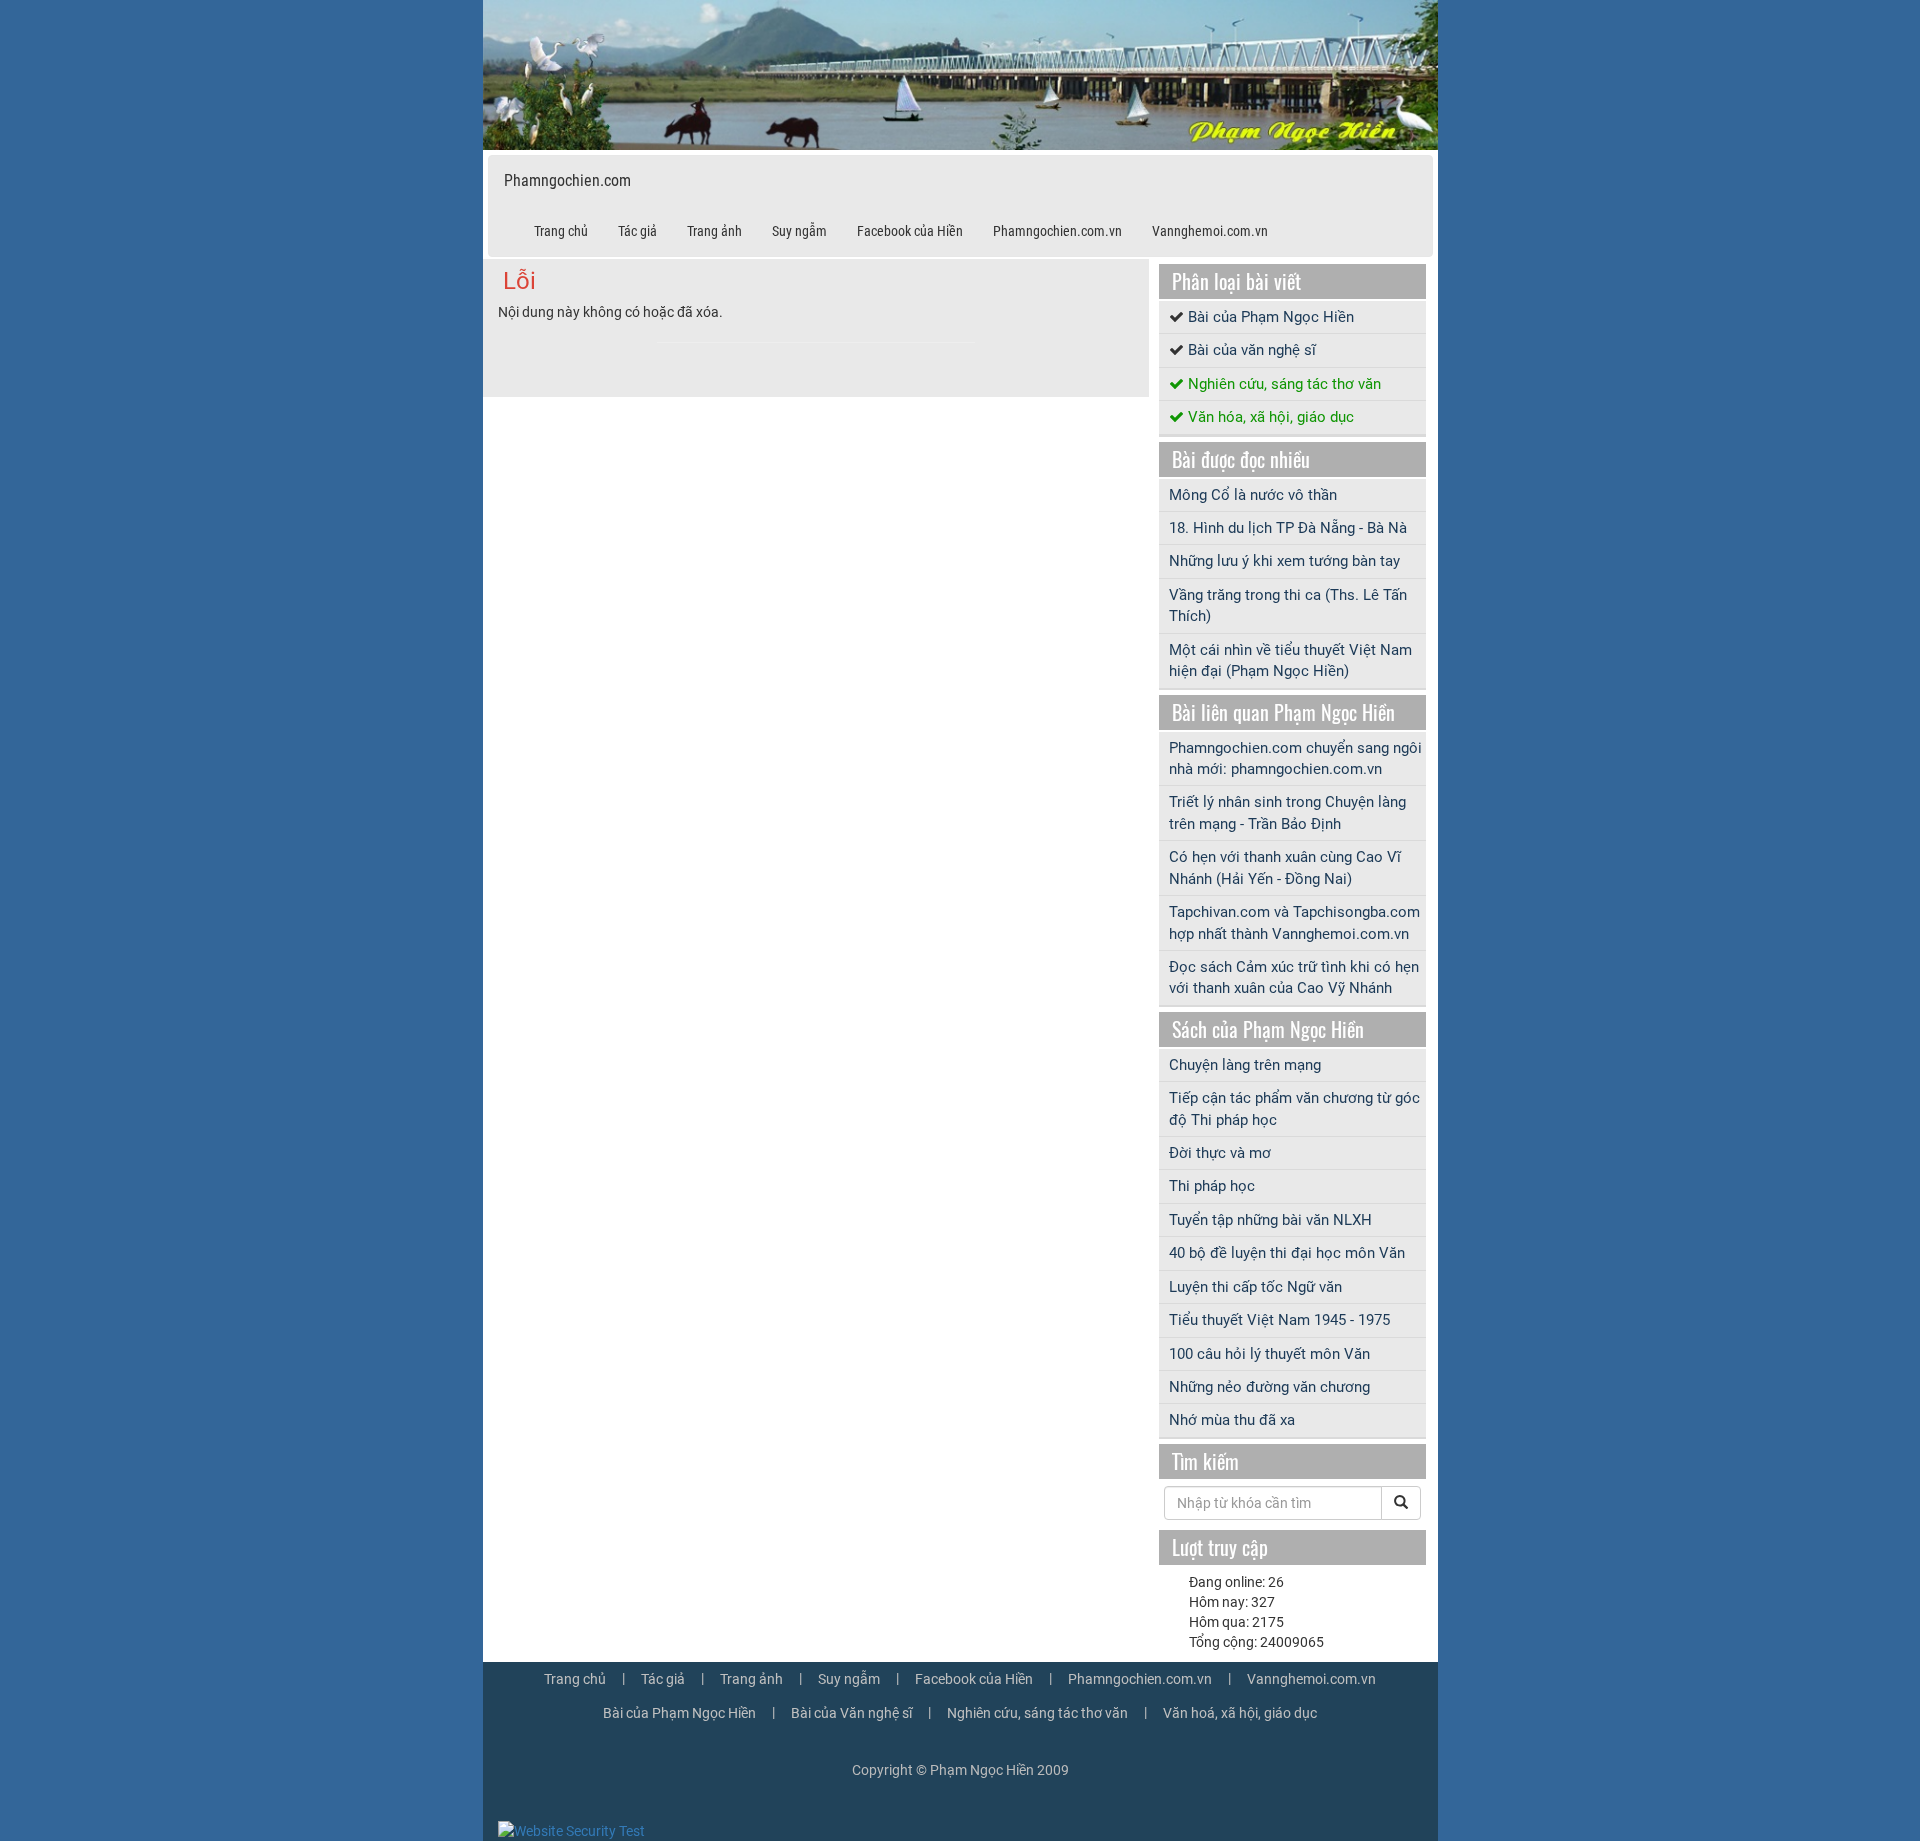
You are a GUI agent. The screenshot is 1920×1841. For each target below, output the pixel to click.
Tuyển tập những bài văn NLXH (1270, 1220)
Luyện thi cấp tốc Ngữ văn (1255, 1287)
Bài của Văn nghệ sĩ (851, 1713)
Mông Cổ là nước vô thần (1253, 495)
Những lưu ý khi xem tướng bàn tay (1284, 561)
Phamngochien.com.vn (1057, 231)
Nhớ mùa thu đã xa (1232, 1420)
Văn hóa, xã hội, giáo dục (1271, 417)
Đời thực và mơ (1220, 1153)
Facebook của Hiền (910, 231)
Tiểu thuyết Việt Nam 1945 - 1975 (1279, 1320)
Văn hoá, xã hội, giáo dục (1240, 1713)
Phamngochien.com (567, 180)
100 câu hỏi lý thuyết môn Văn (1269, 1354)
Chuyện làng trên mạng (1245, 1065)
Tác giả (637, 231)
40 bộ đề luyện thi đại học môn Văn (1287, 1253)
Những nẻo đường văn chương (1269, 1387)
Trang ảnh (714, 231)
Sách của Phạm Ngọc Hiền (1268, 1029)
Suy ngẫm (799, 231)
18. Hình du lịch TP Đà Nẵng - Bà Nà (1288, 528)
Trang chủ (561, 231)
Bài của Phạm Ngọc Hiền (1271, 317)
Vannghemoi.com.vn (1210, 231)
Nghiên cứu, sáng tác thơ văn (1284, 384)
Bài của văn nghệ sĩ (1252, 350)
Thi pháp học (1212, 1186)
